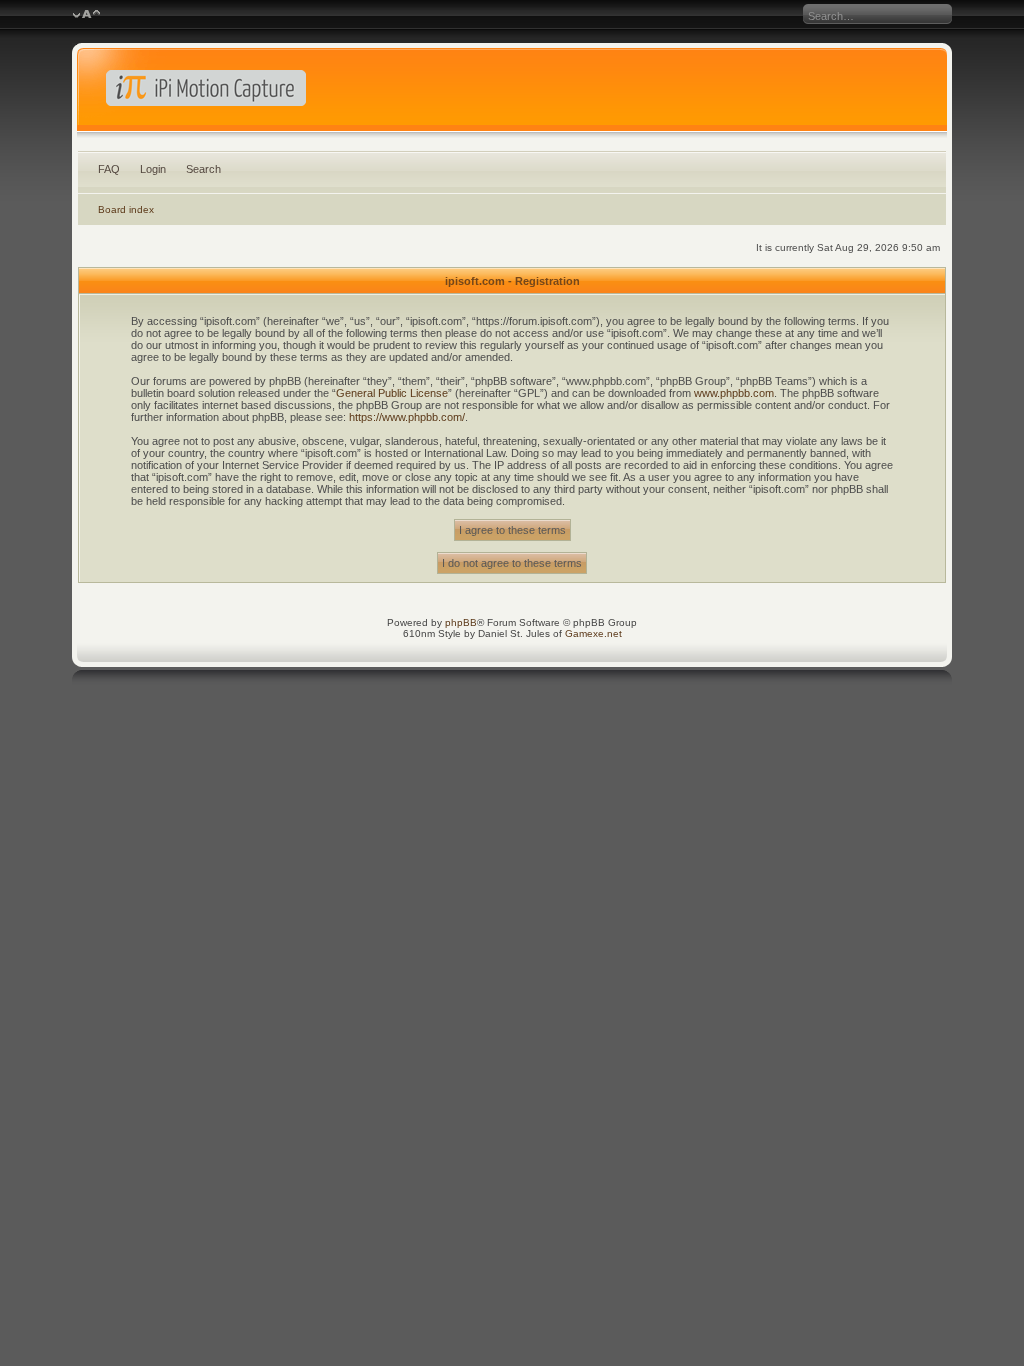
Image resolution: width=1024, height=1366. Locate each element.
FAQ (109, 169)
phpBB (461, 622)
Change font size (86, 15)
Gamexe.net (593, 633)
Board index (126, 209)
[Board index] (512, 94)
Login (153, 169)
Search (203, 169)
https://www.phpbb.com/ (407, 417)
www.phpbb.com (734, 393)
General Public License (392, 393)
